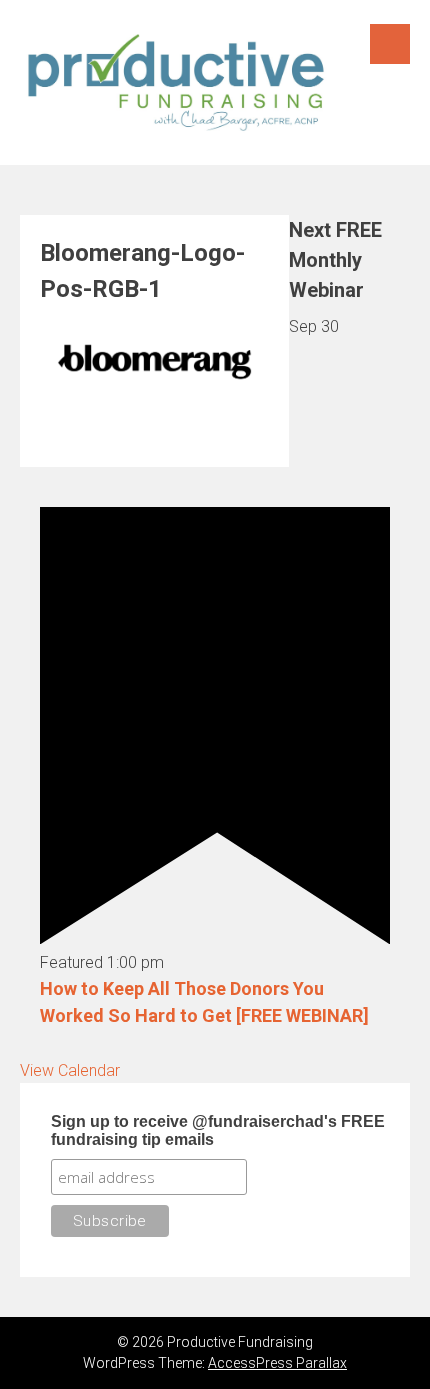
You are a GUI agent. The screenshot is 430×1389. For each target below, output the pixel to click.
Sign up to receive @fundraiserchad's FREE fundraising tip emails (218, 1130)
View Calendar (70, 1070)
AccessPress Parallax (277, 1363)
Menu (390, 44)
